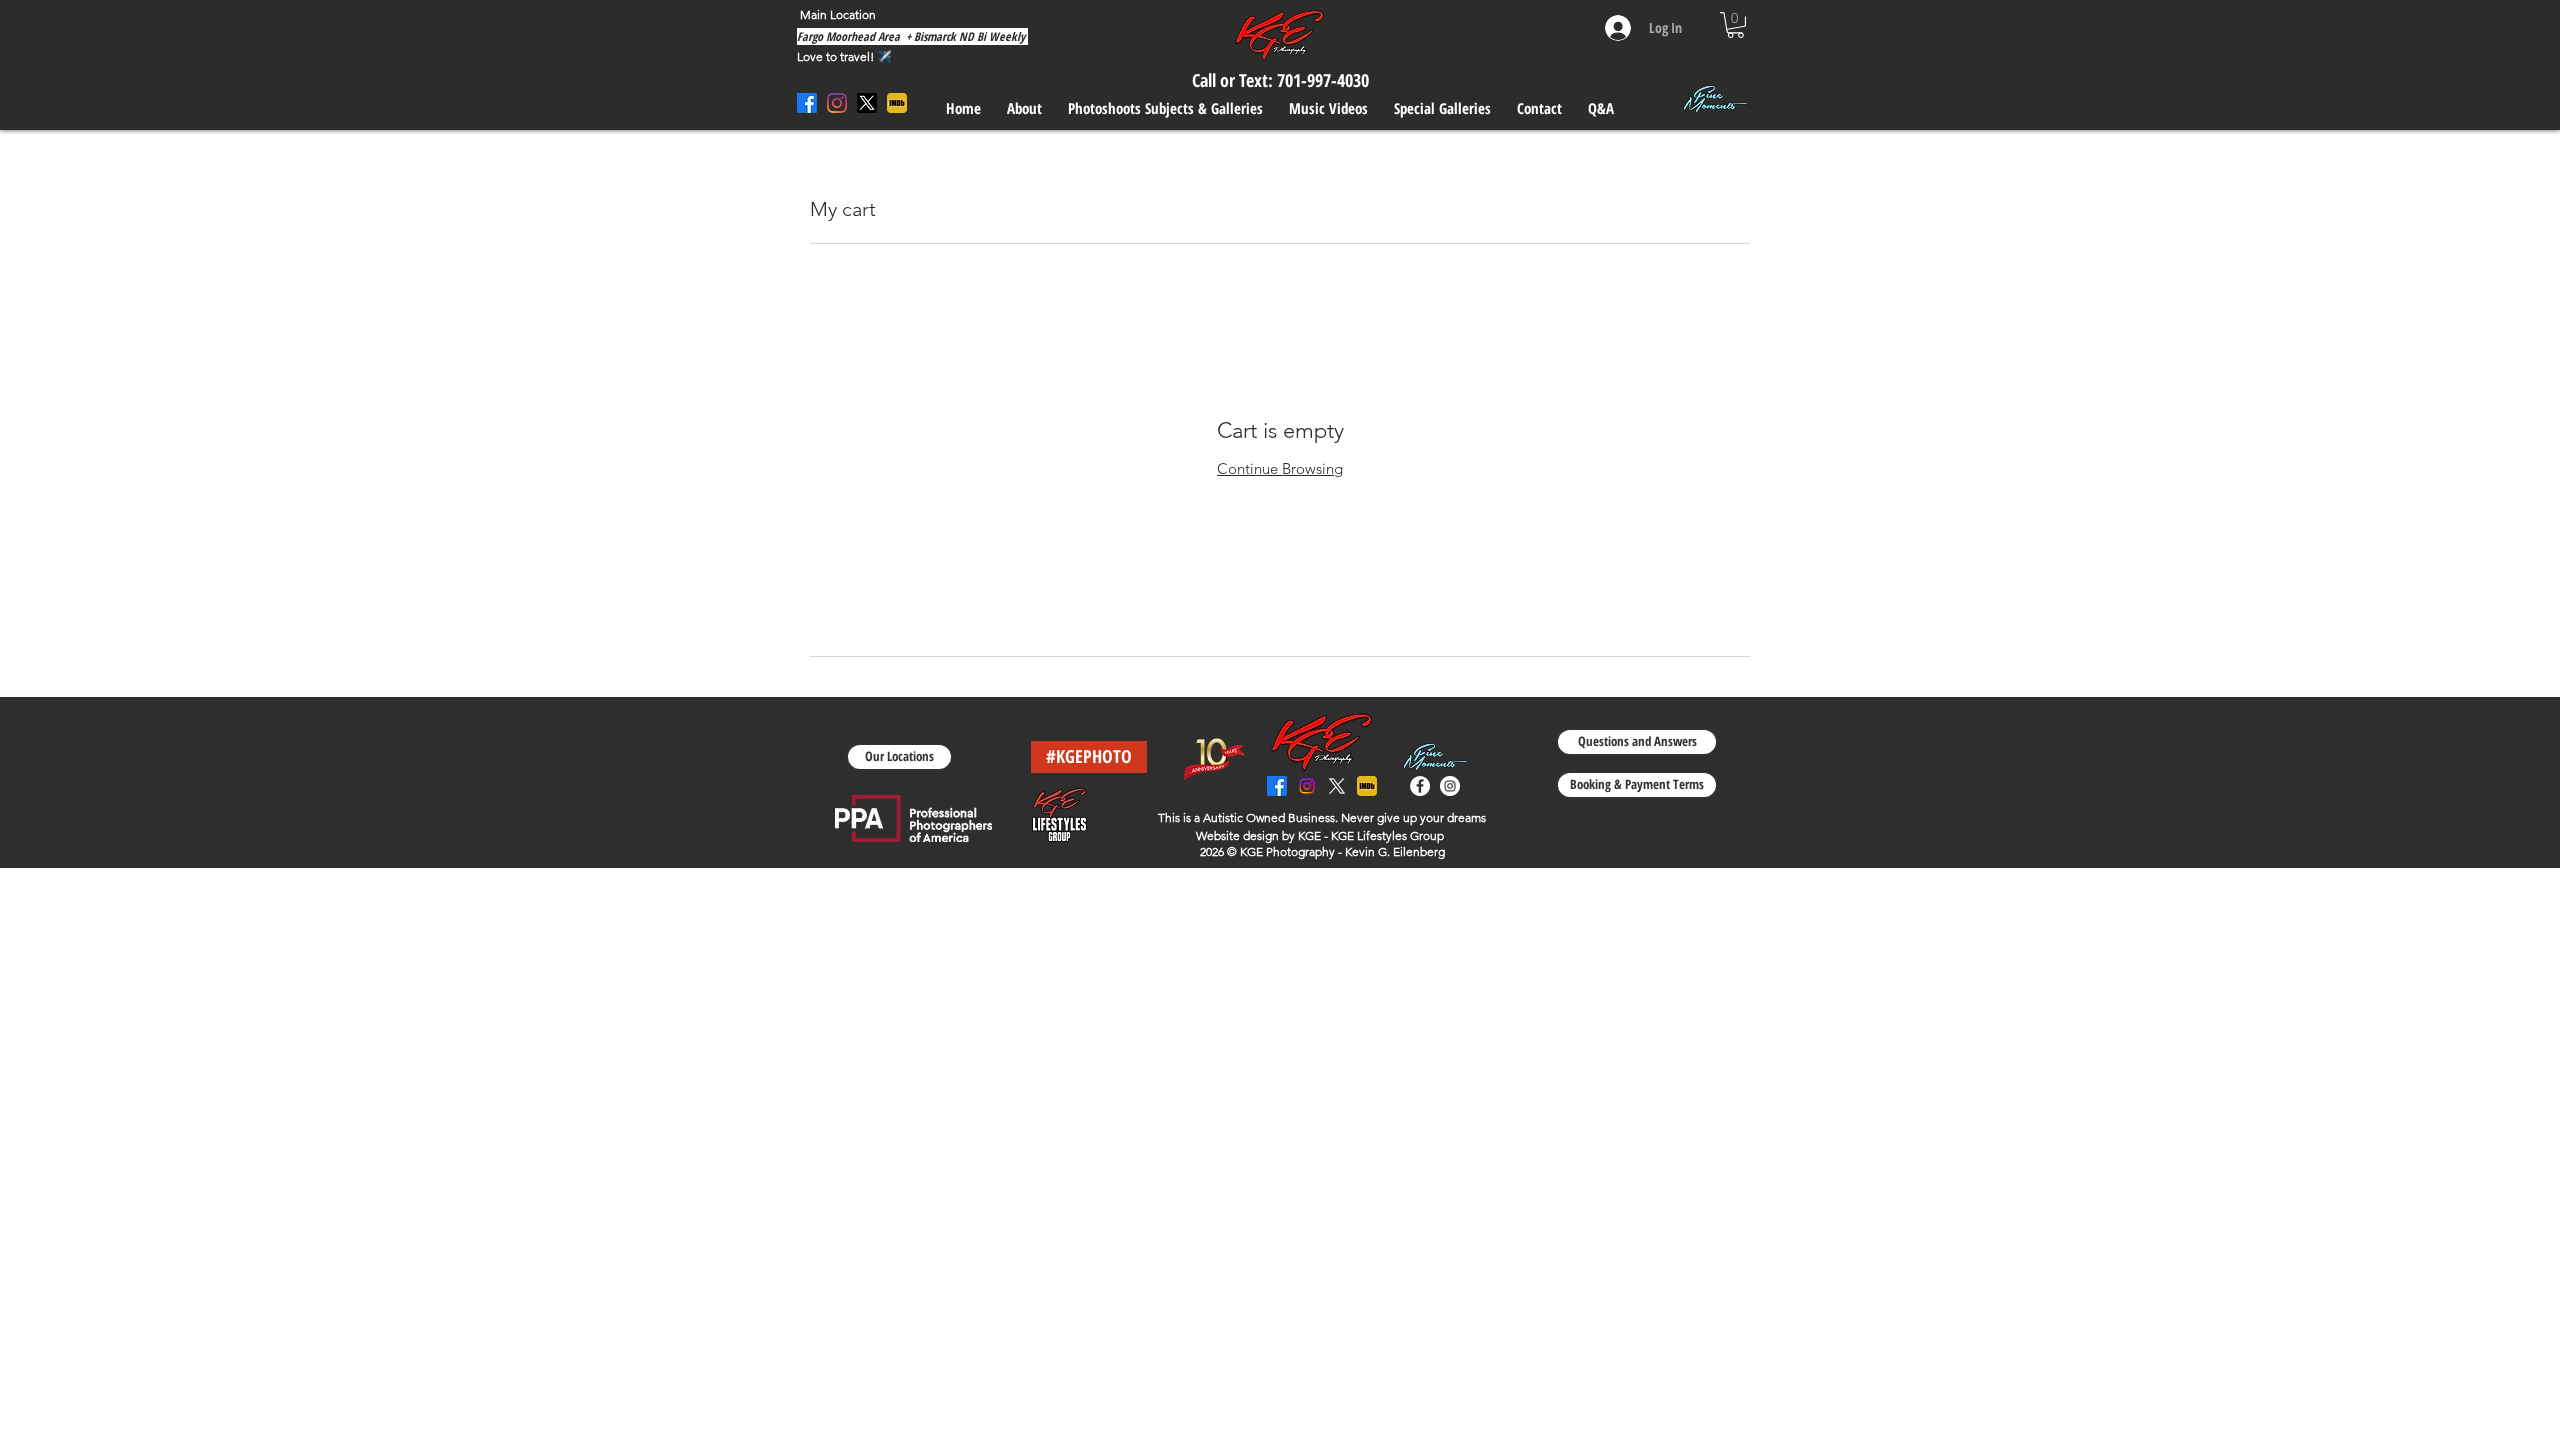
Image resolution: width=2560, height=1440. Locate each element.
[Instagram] (1307, 786)
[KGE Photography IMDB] (1367, 786)
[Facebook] (1277, 786)
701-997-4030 (1323, 80)
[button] (1735, 25)
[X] (1337, 786)
